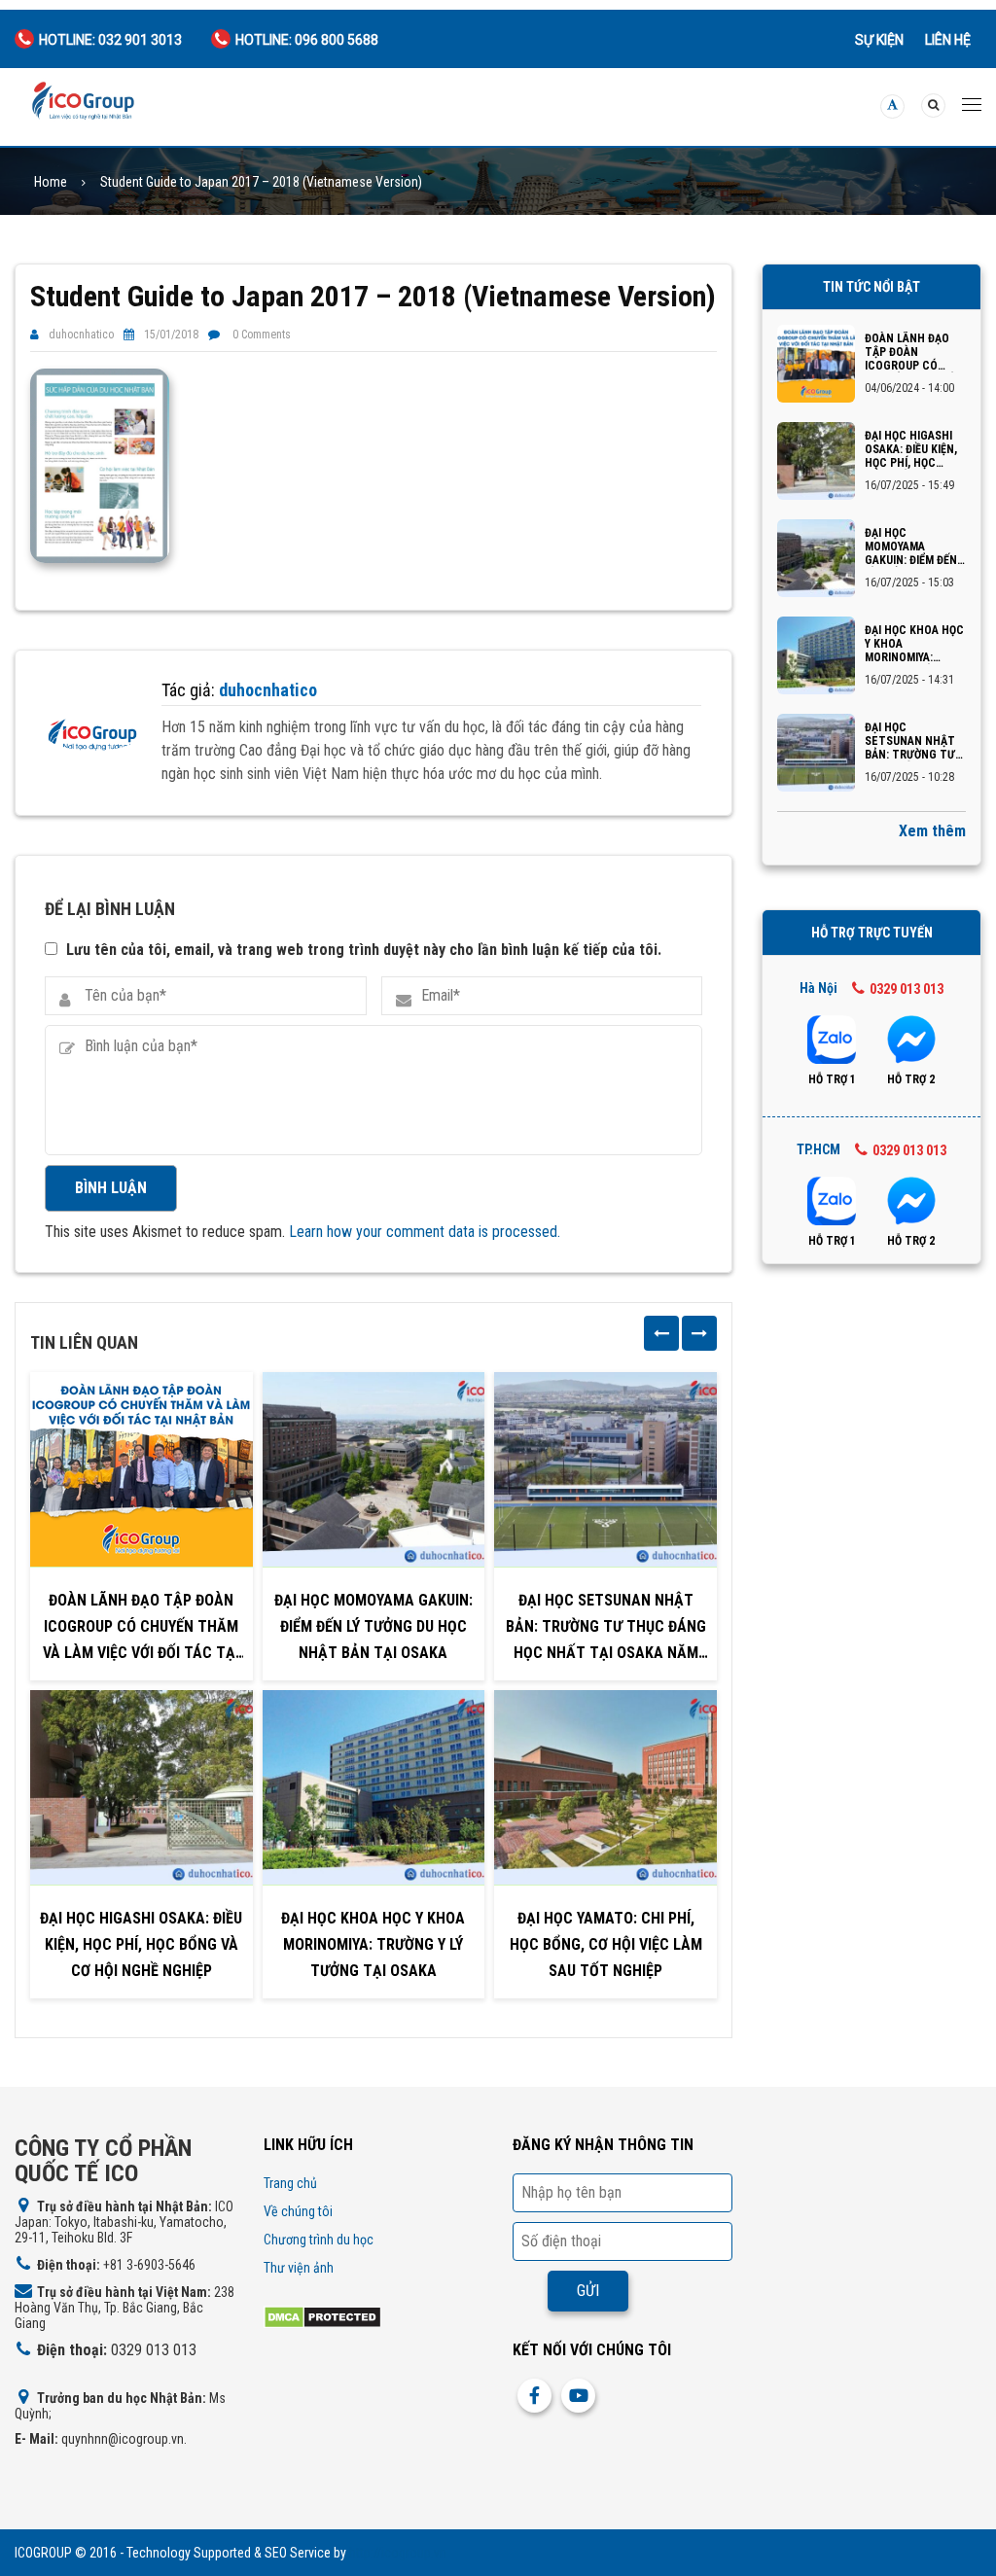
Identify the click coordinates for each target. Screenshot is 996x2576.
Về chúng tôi (298, 2211)
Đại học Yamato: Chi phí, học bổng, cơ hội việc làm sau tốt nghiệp (606, 1944)
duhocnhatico (81, 335)
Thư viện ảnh (299, 2268)
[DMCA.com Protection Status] (322, 2316)
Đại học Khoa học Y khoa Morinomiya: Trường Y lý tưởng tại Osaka (373, 1944)
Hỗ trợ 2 (911, 1079)
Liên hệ (948, 40)
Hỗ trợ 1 (832, 1079)
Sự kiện (879, 40)
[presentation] (661, 1333)
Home (51, 182)
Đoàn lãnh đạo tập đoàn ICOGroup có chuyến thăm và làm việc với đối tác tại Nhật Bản (141, 1629)
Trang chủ (290, 2183)
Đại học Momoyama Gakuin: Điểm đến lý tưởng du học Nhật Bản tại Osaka (373, 1626)
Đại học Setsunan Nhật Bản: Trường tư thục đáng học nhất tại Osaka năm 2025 (606, 1629)
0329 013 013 (907, 989)
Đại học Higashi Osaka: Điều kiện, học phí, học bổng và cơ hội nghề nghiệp (141, 1944)
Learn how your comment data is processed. (425, 1232)
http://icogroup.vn (398, 2553)
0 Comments (262, 335)
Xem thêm (932, 831)
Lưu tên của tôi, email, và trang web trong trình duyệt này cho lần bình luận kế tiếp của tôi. (364, 950)
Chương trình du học (319, 2240)
